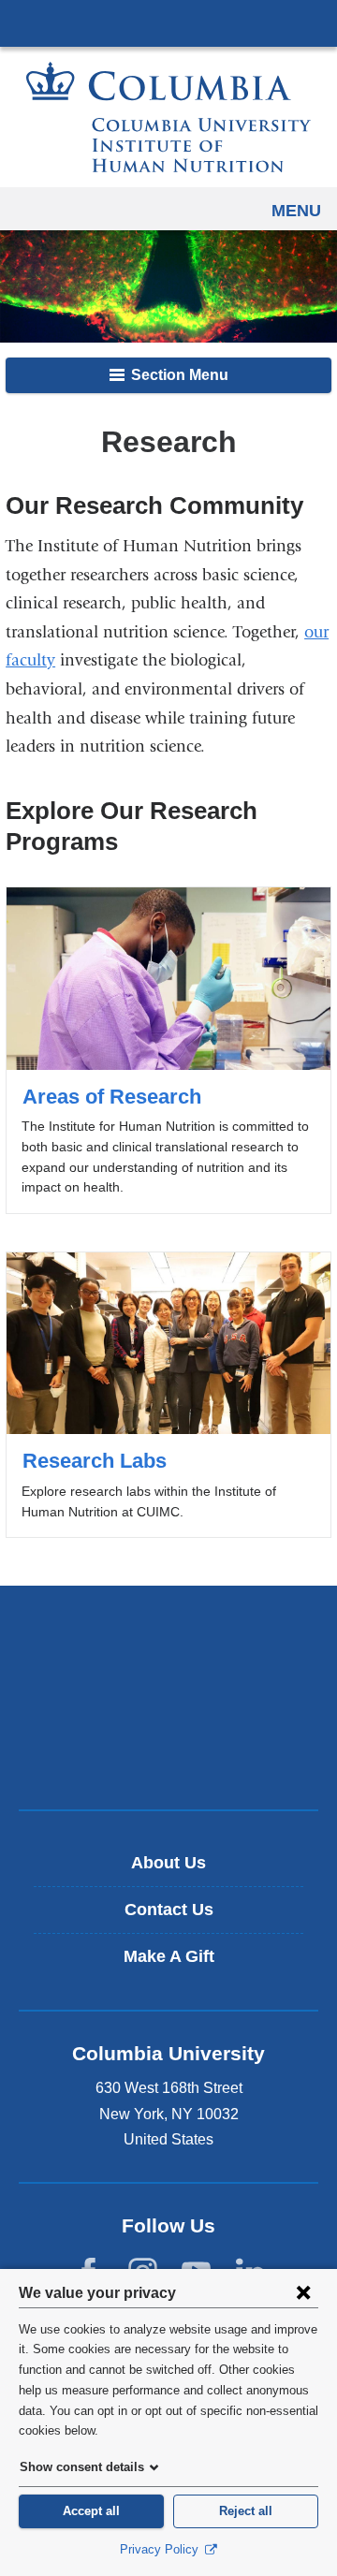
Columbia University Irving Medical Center (168, 22)
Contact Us (169, 1910)
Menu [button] (296, 211)
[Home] (168, 117)
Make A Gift (169, 1956)
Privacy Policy (161, 2549)
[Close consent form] (303, 2292)
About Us (168, 1863)
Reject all (246, 2511)
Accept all (91, 2511)
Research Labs (168, 1395)
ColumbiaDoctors (168, 1756)
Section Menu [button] (178, 375)
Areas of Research (168, 1050)
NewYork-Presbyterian (168, 1697)
